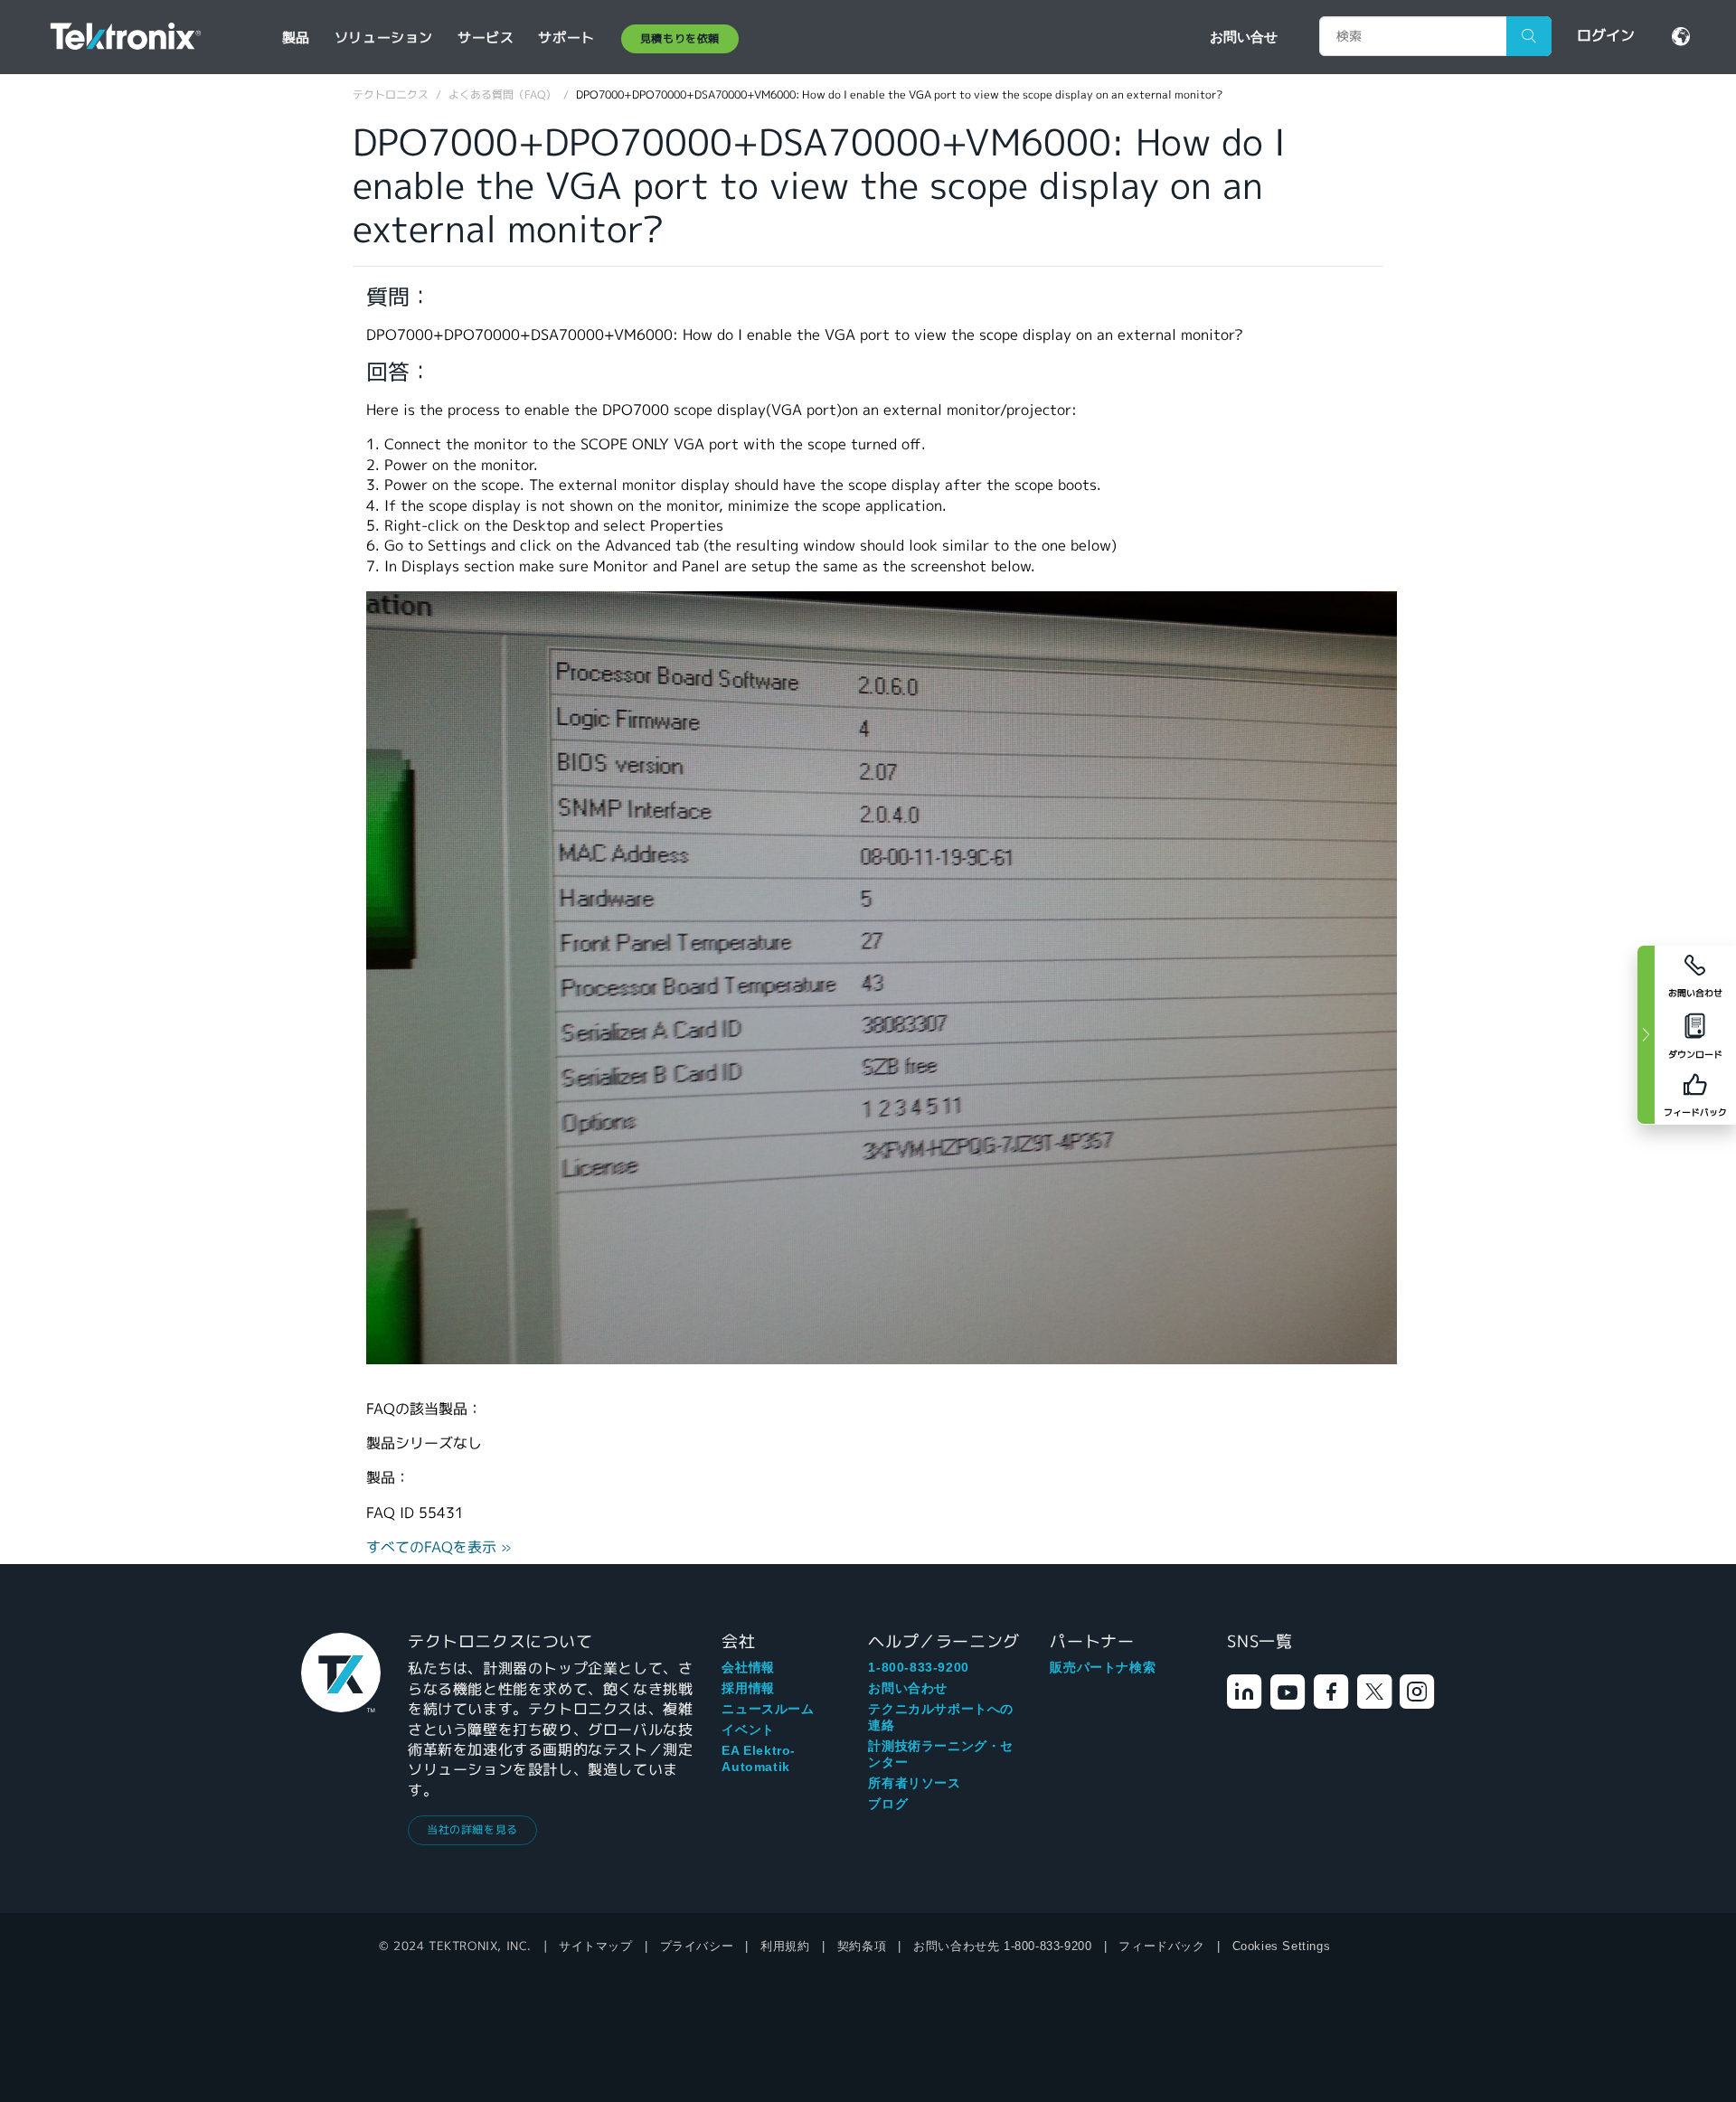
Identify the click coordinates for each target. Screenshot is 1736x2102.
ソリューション (384, 38)
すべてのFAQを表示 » (439, 1547)
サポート (566, 38)
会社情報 (748, 1667)
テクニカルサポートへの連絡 (941, 1717)
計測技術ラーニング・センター (941, 1754)
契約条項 (862, 1946)
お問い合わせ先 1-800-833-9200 (1002, 1946)
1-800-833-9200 (918, 1667)
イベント (748, 1730)
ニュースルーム (768, 1709)
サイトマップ (596, 1946)
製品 (296, 38)
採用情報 (748, 1688)
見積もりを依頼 (680, 38)
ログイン (1606, 36)
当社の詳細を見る (472, 1829)
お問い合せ (1244, 36)
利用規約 (785, 1946)
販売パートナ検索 (1103, 1667)
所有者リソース (914, 1783)
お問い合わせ (908, 1688)
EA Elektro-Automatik (759, 1758)
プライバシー (697, 1946)
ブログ (888, 1804)
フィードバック (1161, 1946)
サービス (486, 38)
